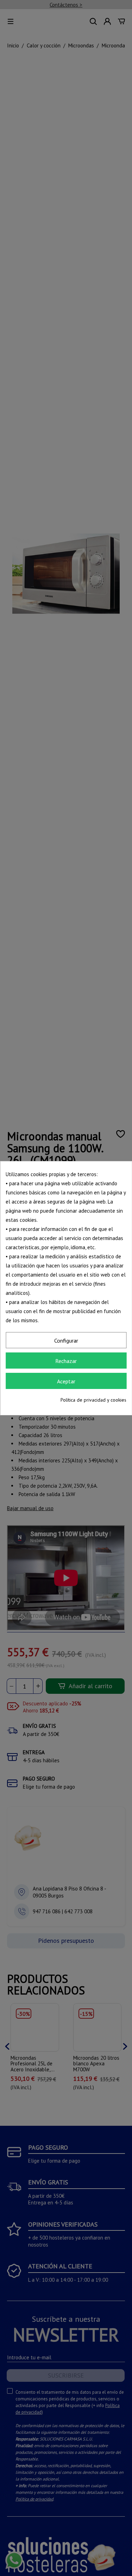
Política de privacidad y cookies (93, 1400)
